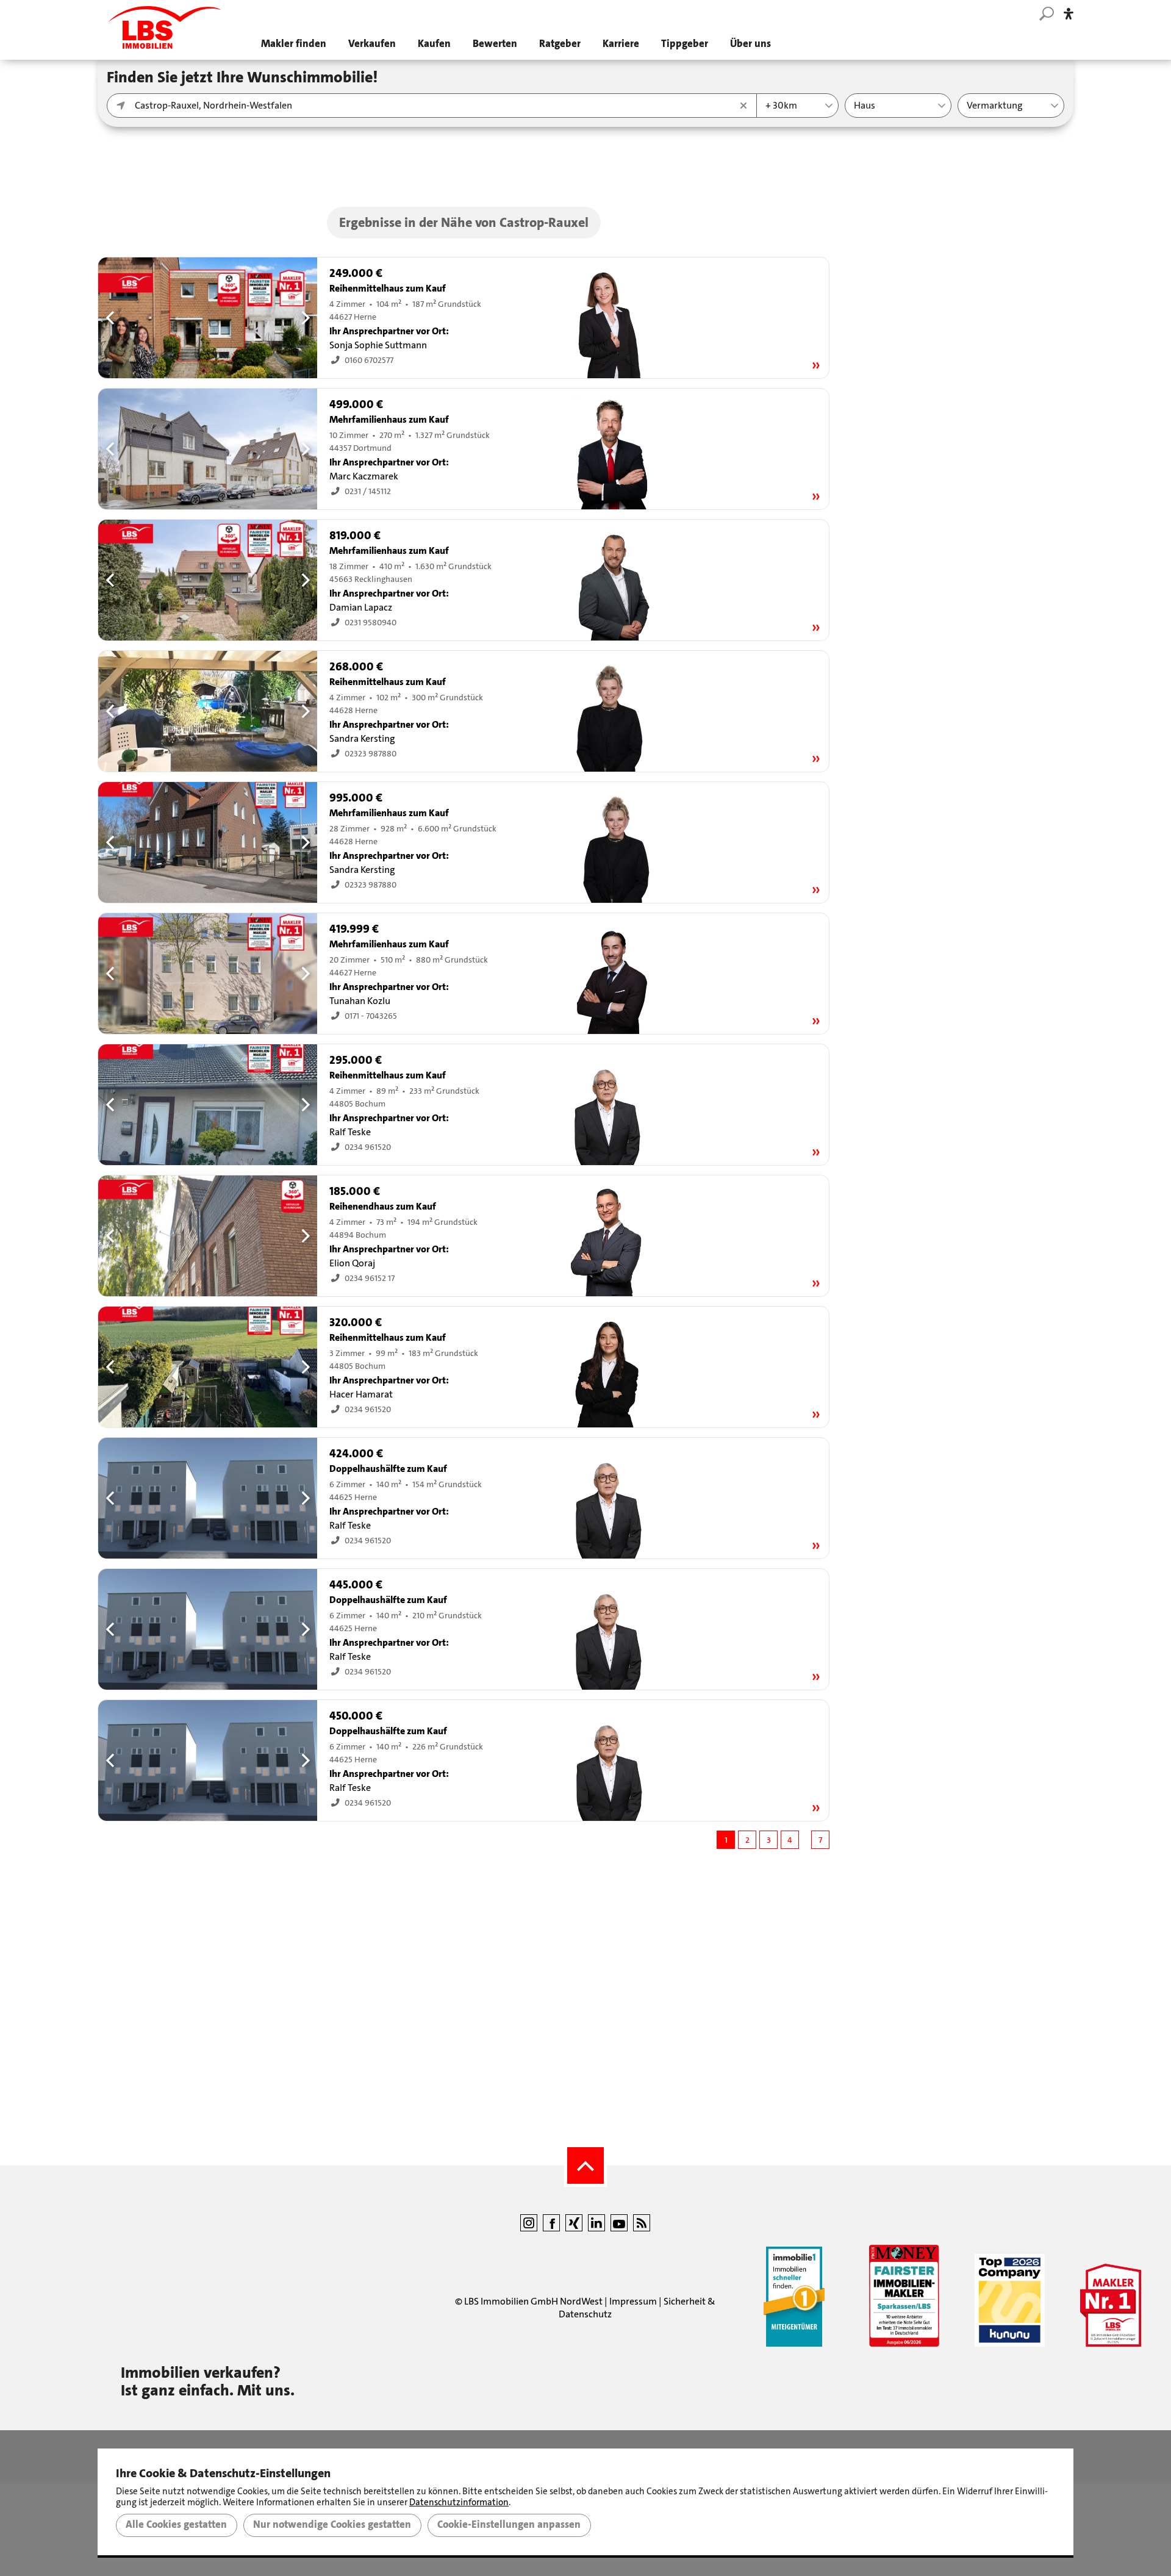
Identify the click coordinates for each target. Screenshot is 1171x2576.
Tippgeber (685, 44)
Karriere (621, 44)
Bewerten (495, 44)
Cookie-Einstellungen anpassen (509, 2525)
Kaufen (434, 44)
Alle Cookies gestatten (176, 2525)
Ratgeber (560, 44)
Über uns (750, 44)
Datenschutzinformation (459, 2502)
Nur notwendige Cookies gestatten (332, 2525)
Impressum (633, 2301)
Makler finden (294, 44)
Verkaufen (372, 44)
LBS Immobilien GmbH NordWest (533, 2301)
